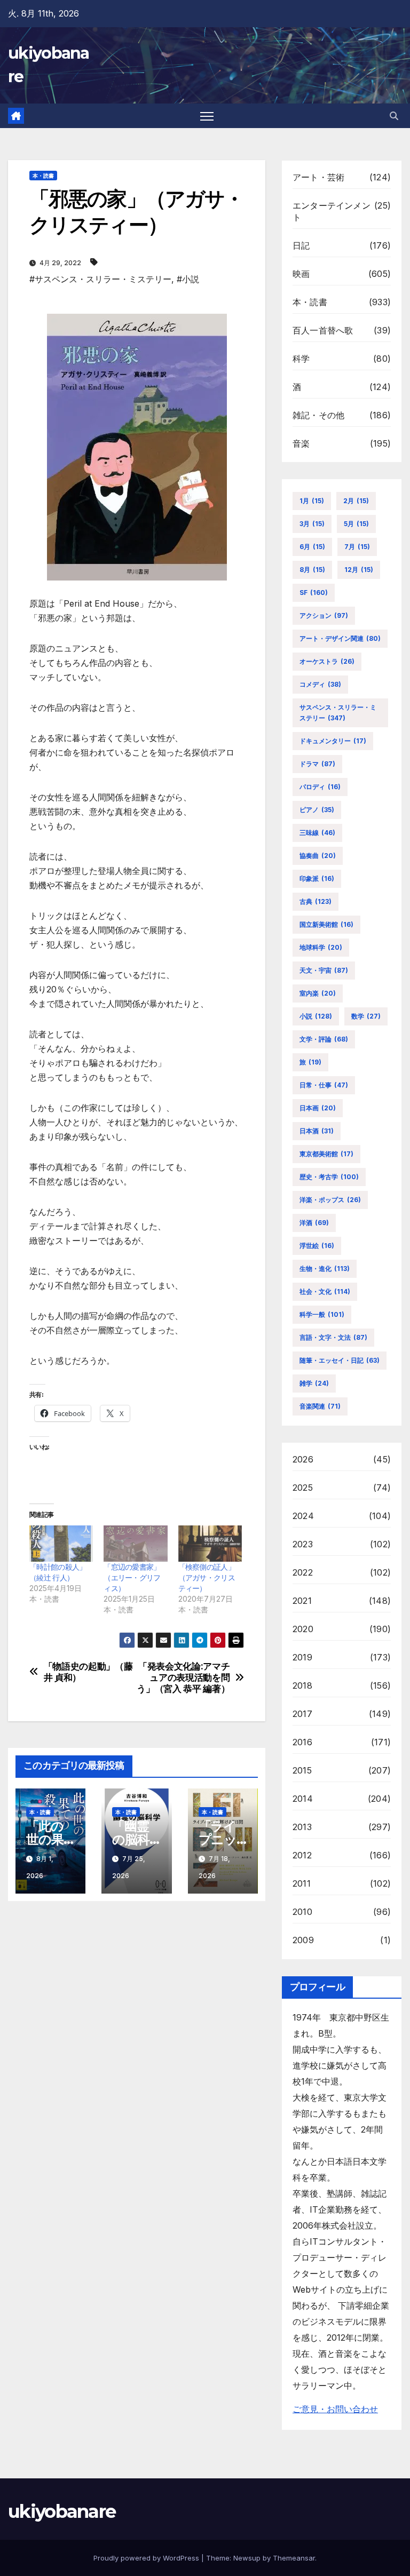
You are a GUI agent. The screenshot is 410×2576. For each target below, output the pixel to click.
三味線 (317, 833)
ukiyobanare (62, 2511)
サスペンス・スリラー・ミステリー (338, 713)
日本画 (318, 1108)
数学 (366, 1016)
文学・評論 (324, 1039)
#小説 (188, 279)
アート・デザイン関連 (340, 638)
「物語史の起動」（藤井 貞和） (88, 1672)
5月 (356, 524)
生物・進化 (325, 1269)
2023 (303, 1544)
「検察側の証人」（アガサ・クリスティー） (207, 1577)
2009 (303, 1940)
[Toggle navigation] (207, 116)
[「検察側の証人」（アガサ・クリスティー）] (210, 1544)
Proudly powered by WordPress (147, 2558)
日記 (301, 245)
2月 (356, 501)
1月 (312, 501)
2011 (302, 1883)
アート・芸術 (318, 177)
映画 (301, 274)
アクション (324, 615)
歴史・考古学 (329, 1177)
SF (314, 593)
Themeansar (294, 2558)
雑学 (314, 1383)
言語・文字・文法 (333, 1337)
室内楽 (318, 993)
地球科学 (321, 947)
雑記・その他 (318, 415)
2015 (302, 1770)
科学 (301, 359)
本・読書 (43, 176)
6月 (312, 547)
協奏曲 (318, 856)
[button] (394, 116)
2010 (302, 1912)
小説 (316, 1016)
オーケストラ (327, 661)
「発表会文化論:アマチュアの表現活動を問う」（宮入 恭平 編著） (183, 1677)
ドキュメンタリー (333, 741)
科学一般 (322, 1314)
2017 (302, 1714)
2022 (303, 1572)
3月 (312, 524)
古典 (316, 901)
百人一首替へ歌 (323, 330)
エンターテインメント (332, 211)
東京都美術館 (326, 1154)
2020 (303, 1629)
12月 (359, 570)
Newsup (247, 2558)
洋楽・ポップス (330, 1200)
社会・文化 (325, 1291)
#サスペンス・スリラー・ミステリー (100, 279)
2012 (302, 1855)
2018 (302, 1685)
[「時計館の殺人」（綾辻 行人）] (61, 1544)
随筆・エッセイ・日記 (340, 1360)
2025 (303, 1488)
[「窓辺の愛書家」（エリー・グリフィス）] (135, 1544)
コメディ (320, 684)
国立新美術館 (326, 924)
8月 (312, 570)
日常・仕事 (324, 1085)
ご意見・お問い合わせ (335, 2409)
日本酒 (317, 1131)
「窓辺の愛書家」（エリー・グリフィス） (132, 1577)
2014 (303, 1799)
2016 (302, 1742)
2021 (302, 1601)
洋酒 (314, 1223)
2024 (303, 1516)
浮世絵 (317, 1246)
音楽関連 (320, 1406)
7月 (357, 547)
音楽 (301, 443)
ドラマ (317, 764)
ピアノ (317, 810)
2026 (303, 1459)
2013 (302, 1827)
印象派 (317, 878)
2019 (302, 1657)
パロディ (320, 787)
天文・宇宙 (324, 970)
